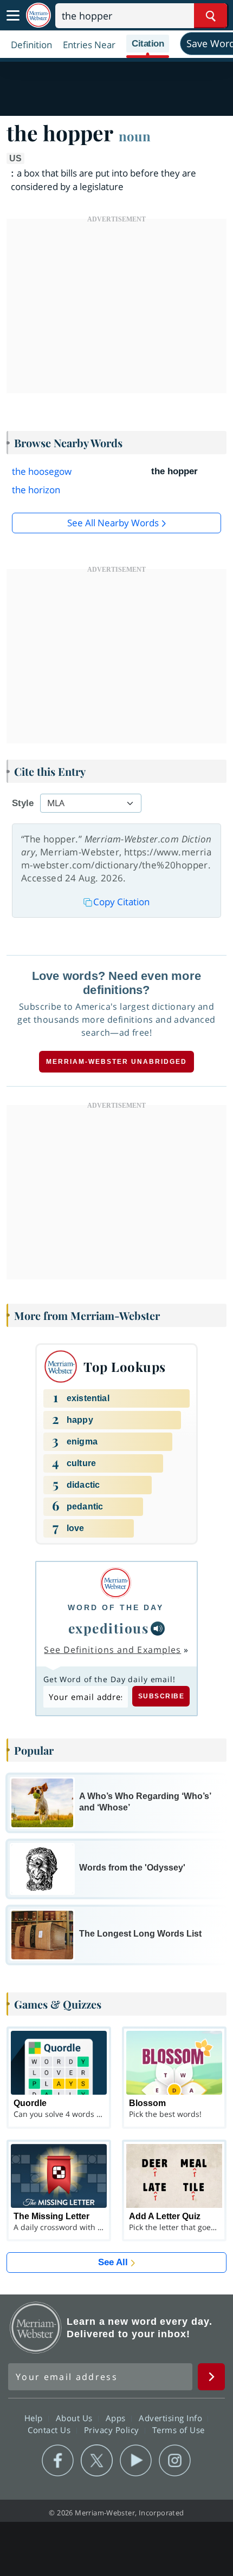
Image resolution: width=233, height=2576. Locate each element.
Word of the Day (116, 1607)
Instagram (175, 2461)
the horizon (36, 490)
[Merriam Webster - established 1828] (38, 15)
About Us (76, 2418)
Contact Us (50, 2430)
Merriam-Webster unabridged (116, 1062)
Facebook (58, 2461)
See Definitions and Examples (112, 1650)
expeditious (109, 1628)
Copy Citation (121, 902)
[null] (158, 1629)
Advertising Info (172, 2418)
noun (135, 136)
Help (35, 2418)
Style (23, 803)
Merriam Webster (36, 2327)
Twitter (97, 2461)
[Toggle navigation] (13, 16)
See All (113, 2262)
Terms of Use (179, 2430)
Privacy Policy (113, 2430)
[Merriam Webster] (116, 1583)
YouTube (136, 2461)
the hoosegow (42, 471)
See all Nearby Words (113, 523)
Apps (117, 2418)
